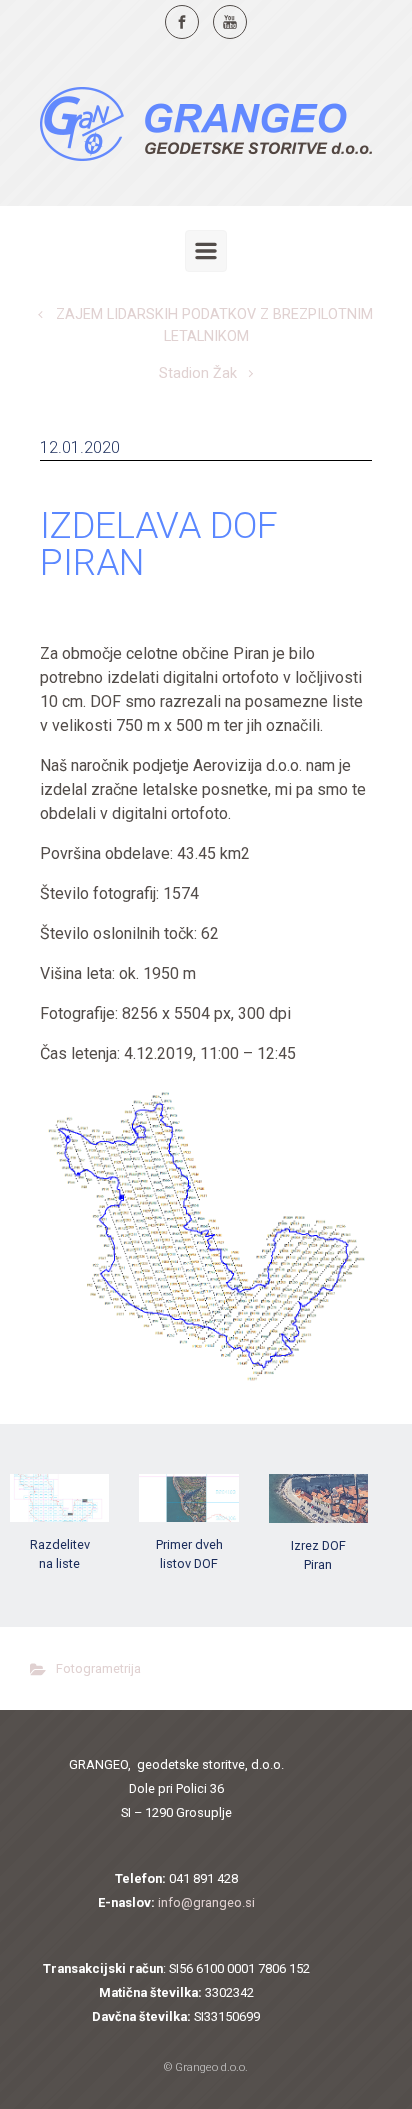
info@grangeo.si (206, 1902)
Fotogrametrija (98, 1668)
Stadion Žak (198, 373)
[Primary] (206, 251)
